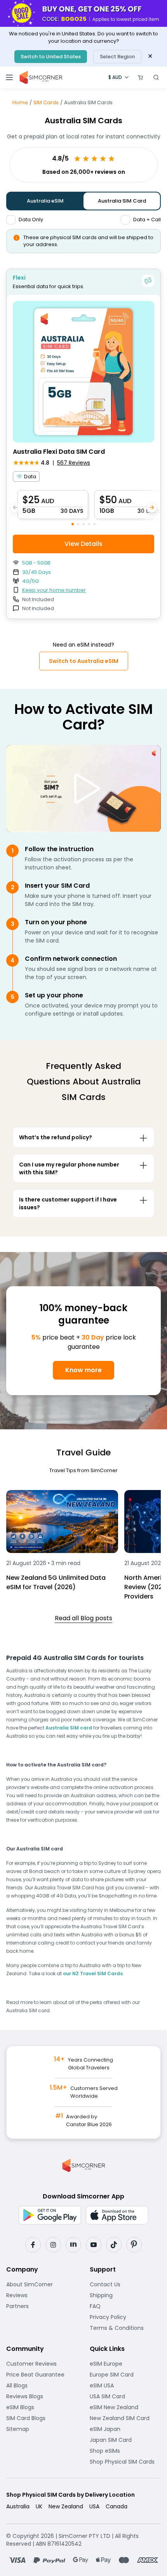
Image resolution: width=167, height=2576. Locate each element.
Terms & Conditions (125, 2328)
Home (20, 102)
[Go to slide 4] (89, 524)
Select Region (117, 57)
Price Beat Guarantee (42, 2375)
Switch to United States (51, 57)
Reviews (41, 2295)
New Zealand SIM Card (125, 2418)
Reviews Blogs (42, 2396)
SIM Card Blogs (42, 2418)
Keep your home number (54, 590)
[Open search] (156, 77)
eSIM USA (125, 2385)
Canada (117, 2506)
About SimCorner (42, 2284)
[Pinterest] (134, 2245)
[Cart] (141, 77)
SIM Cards (46, 102)
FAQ (114, 2306)
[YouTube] (94, 2245)
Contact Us (125, 2284)
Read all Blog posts (83, 1618)
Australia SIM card (69, 1728)
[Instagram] (53, 2245)
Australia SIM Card (122, 201)
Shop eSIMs (125, 2451)
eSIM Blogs (42, 2407)
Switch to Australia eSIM (84, 661)
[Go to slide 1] (73, 524)
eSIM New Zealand (125, 2407)
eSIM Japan (125, 2429)
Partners (42, 2306)
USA (94, 2506)
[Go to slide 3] (83, 524)
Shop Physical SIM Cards (125, 2462)
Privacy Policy (125, 2317)
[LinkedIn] (73, 2245)
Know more (83, 1370)
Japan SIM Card (125, 2440)
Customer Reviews (42, 2364)
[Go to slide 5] (94, 524)
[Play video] (83, 789)
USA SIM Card (125, 2396)
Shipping (125, 2295)
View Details (83, 544)
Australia (18, 2506)
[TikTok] (114, 2245)
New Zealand (66, 2506)
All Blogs (41, 2385)
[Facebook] (33, 2245)
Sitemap (42, 2429)
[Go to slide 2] (78, 524)
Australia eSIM (45, 201)
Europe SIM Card (125, 2375)
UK (39, 2506)
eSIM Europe (125, 2364)
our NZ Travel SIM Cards (93, 1974)
